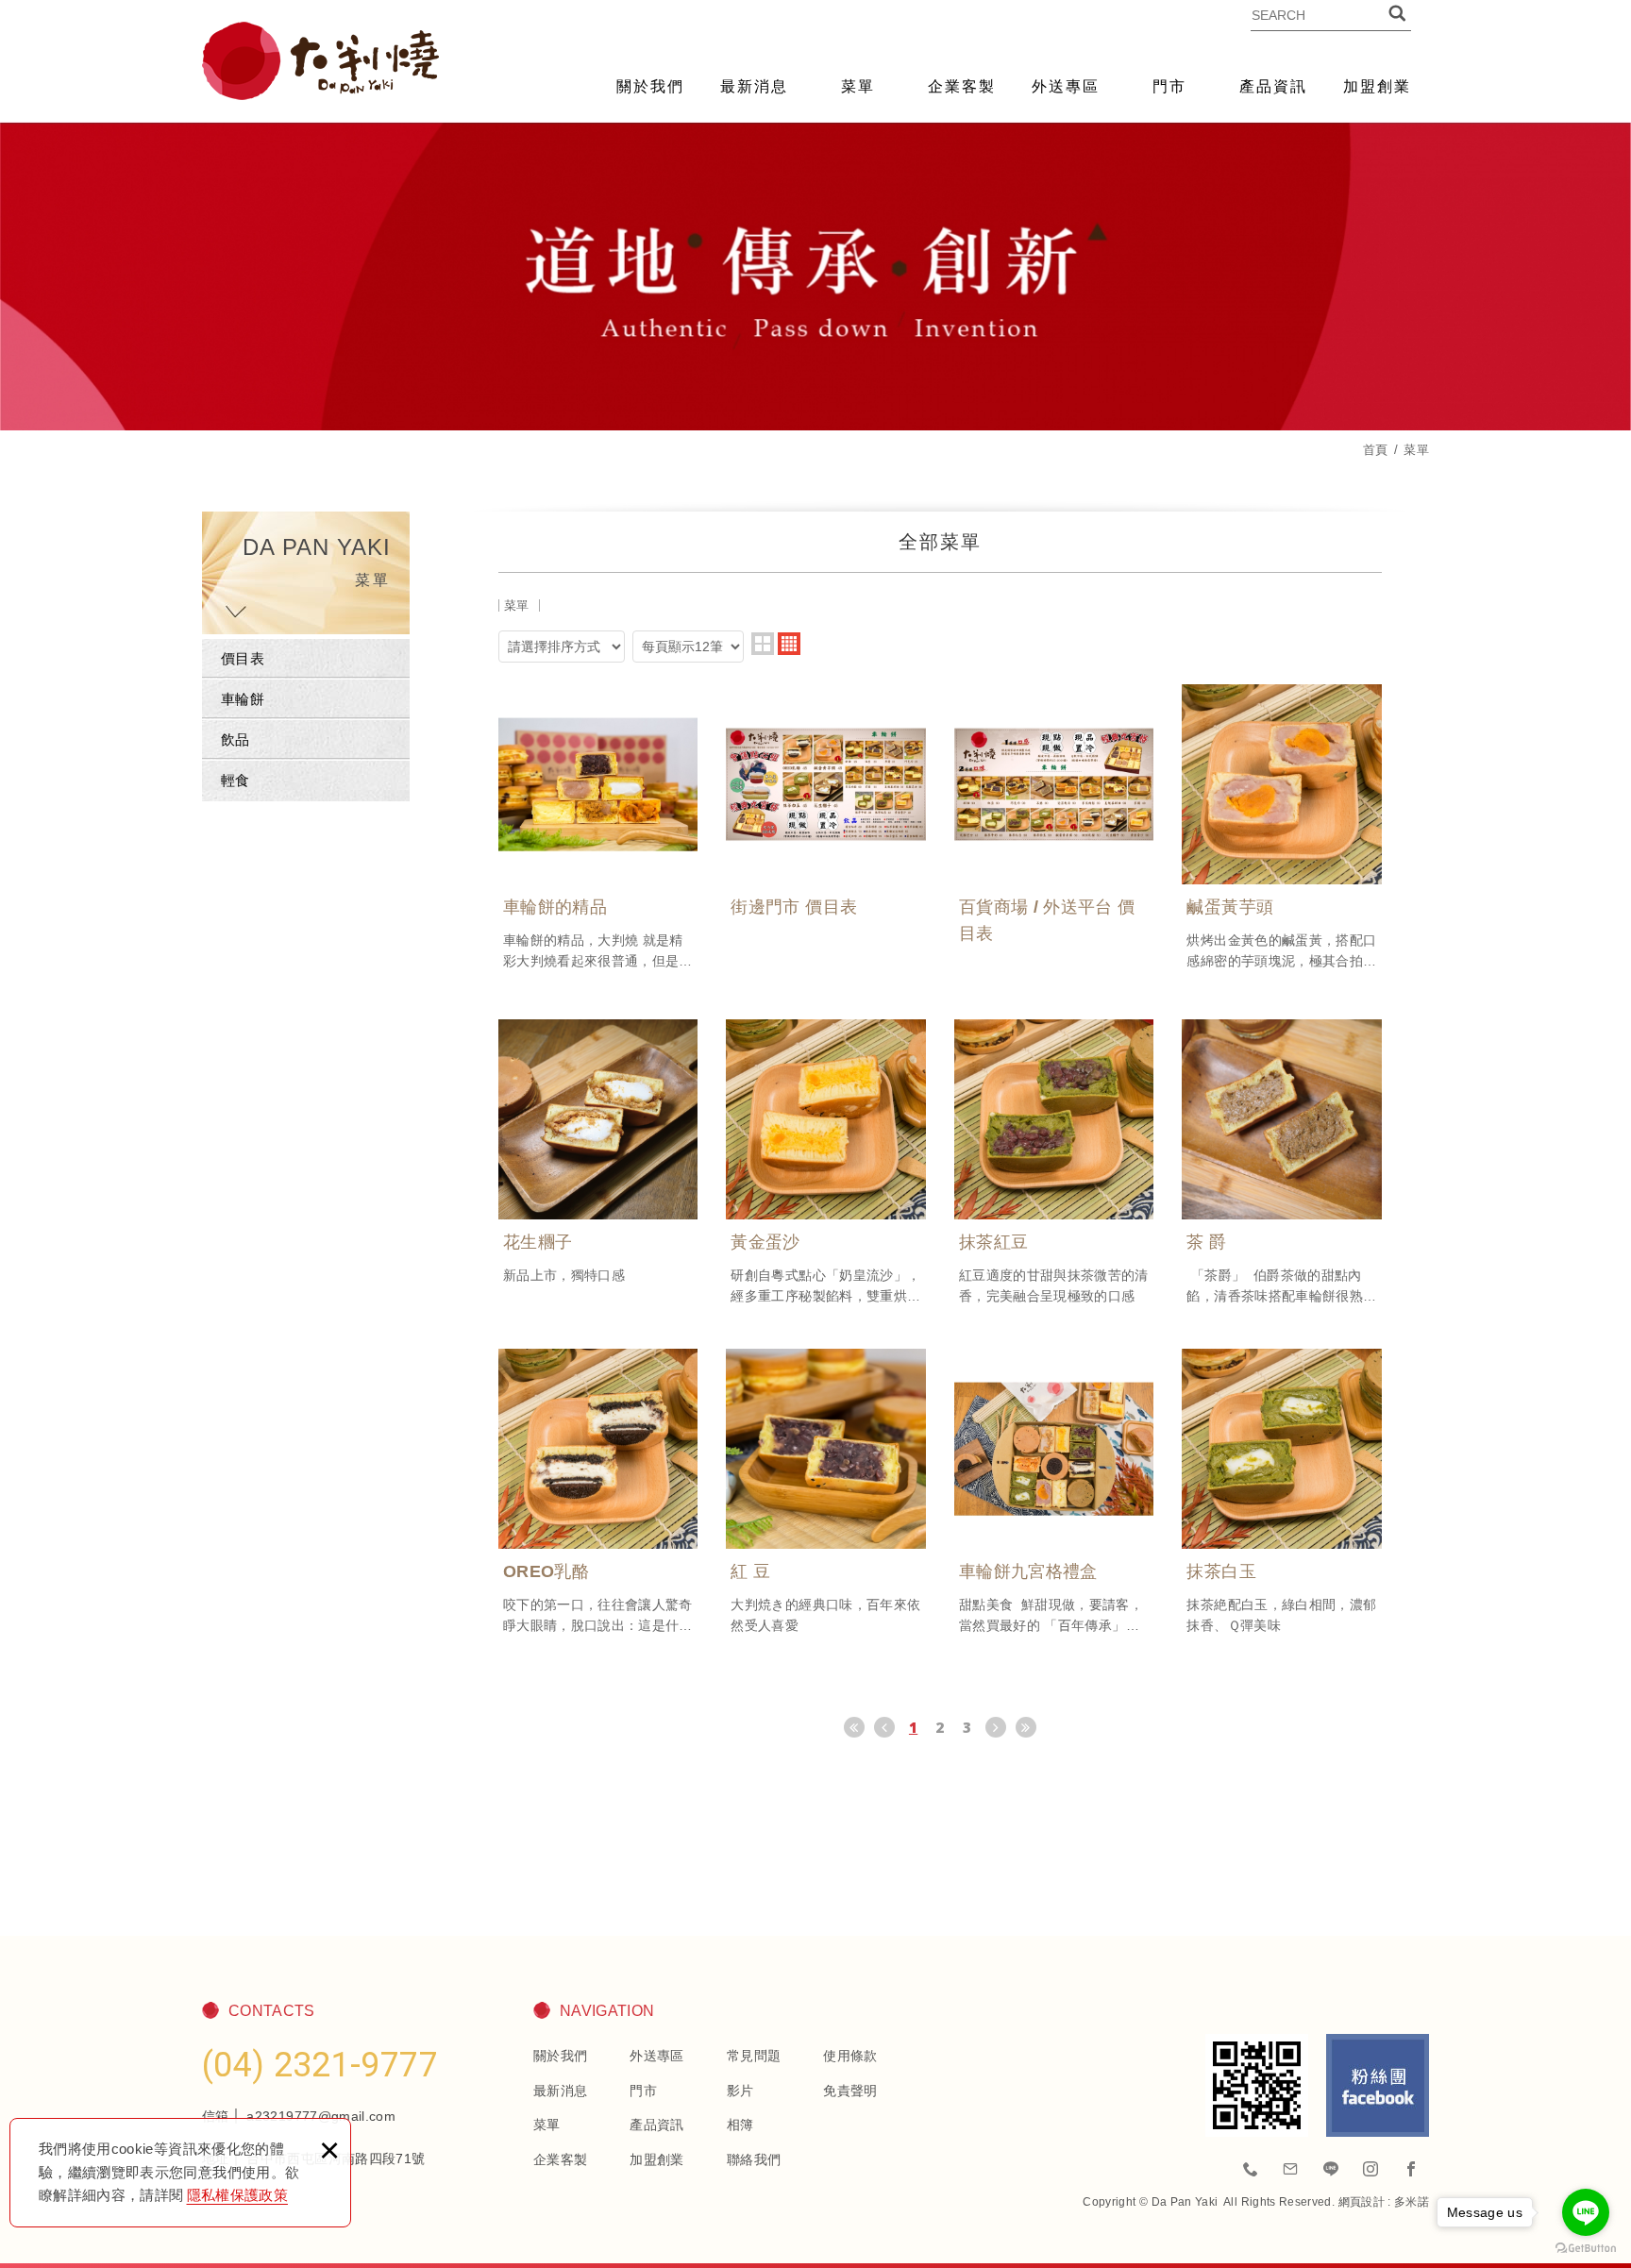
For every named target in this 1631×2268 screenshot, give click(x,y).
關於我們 (650, 86)
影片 (740, 2091)
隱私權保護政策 (237, 2195)
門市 (1169, 86)
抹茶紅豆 (1054, 1163)
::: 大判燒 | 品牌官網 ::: (320, 61)
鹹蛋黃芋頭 (1282, 828)
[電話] (1252, 2170)
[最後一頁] (1026, 1727)
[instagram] (1371, 2170)
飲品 (235, 739)
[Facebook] (1411, 2170)
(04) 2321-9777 (320, 2065)
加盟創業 (1377, 86)
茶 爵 (1282, 1163)
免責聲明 (850, 2091)
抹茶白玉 (1282, 1492)
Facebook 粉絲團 (1378, 2085)
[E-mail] (1291, 2170)
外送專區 (1066, 86)
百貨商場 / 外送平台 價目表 (1054, 831)
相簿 (740, 2125)
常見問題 (754, 2056)
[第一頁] (854, 1727)
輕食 (235, 780)
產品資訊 (1273, 86)
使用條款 (850, 2056)
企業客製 (962, 86)
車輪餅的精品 (598, 828)
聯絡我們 (754, 2159)
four (789, 644)
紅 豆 (826, 1492)
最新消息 (754, 86)
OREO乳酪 (598, 1492)
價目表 (243, 658)
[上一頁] (884, 1727)
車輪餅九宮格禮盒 (1054, 1492)
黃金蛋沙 (826, 1163)
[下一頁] (996, 1727)
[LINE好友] (1331, 2170)
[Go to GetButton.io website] (1586, 2249)
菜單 (858, 86)
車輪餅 (243, 699)
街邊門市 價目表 (826, 817)
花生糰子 (598, 1152)
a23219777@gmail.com (321, 2116)
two (763, 644)
